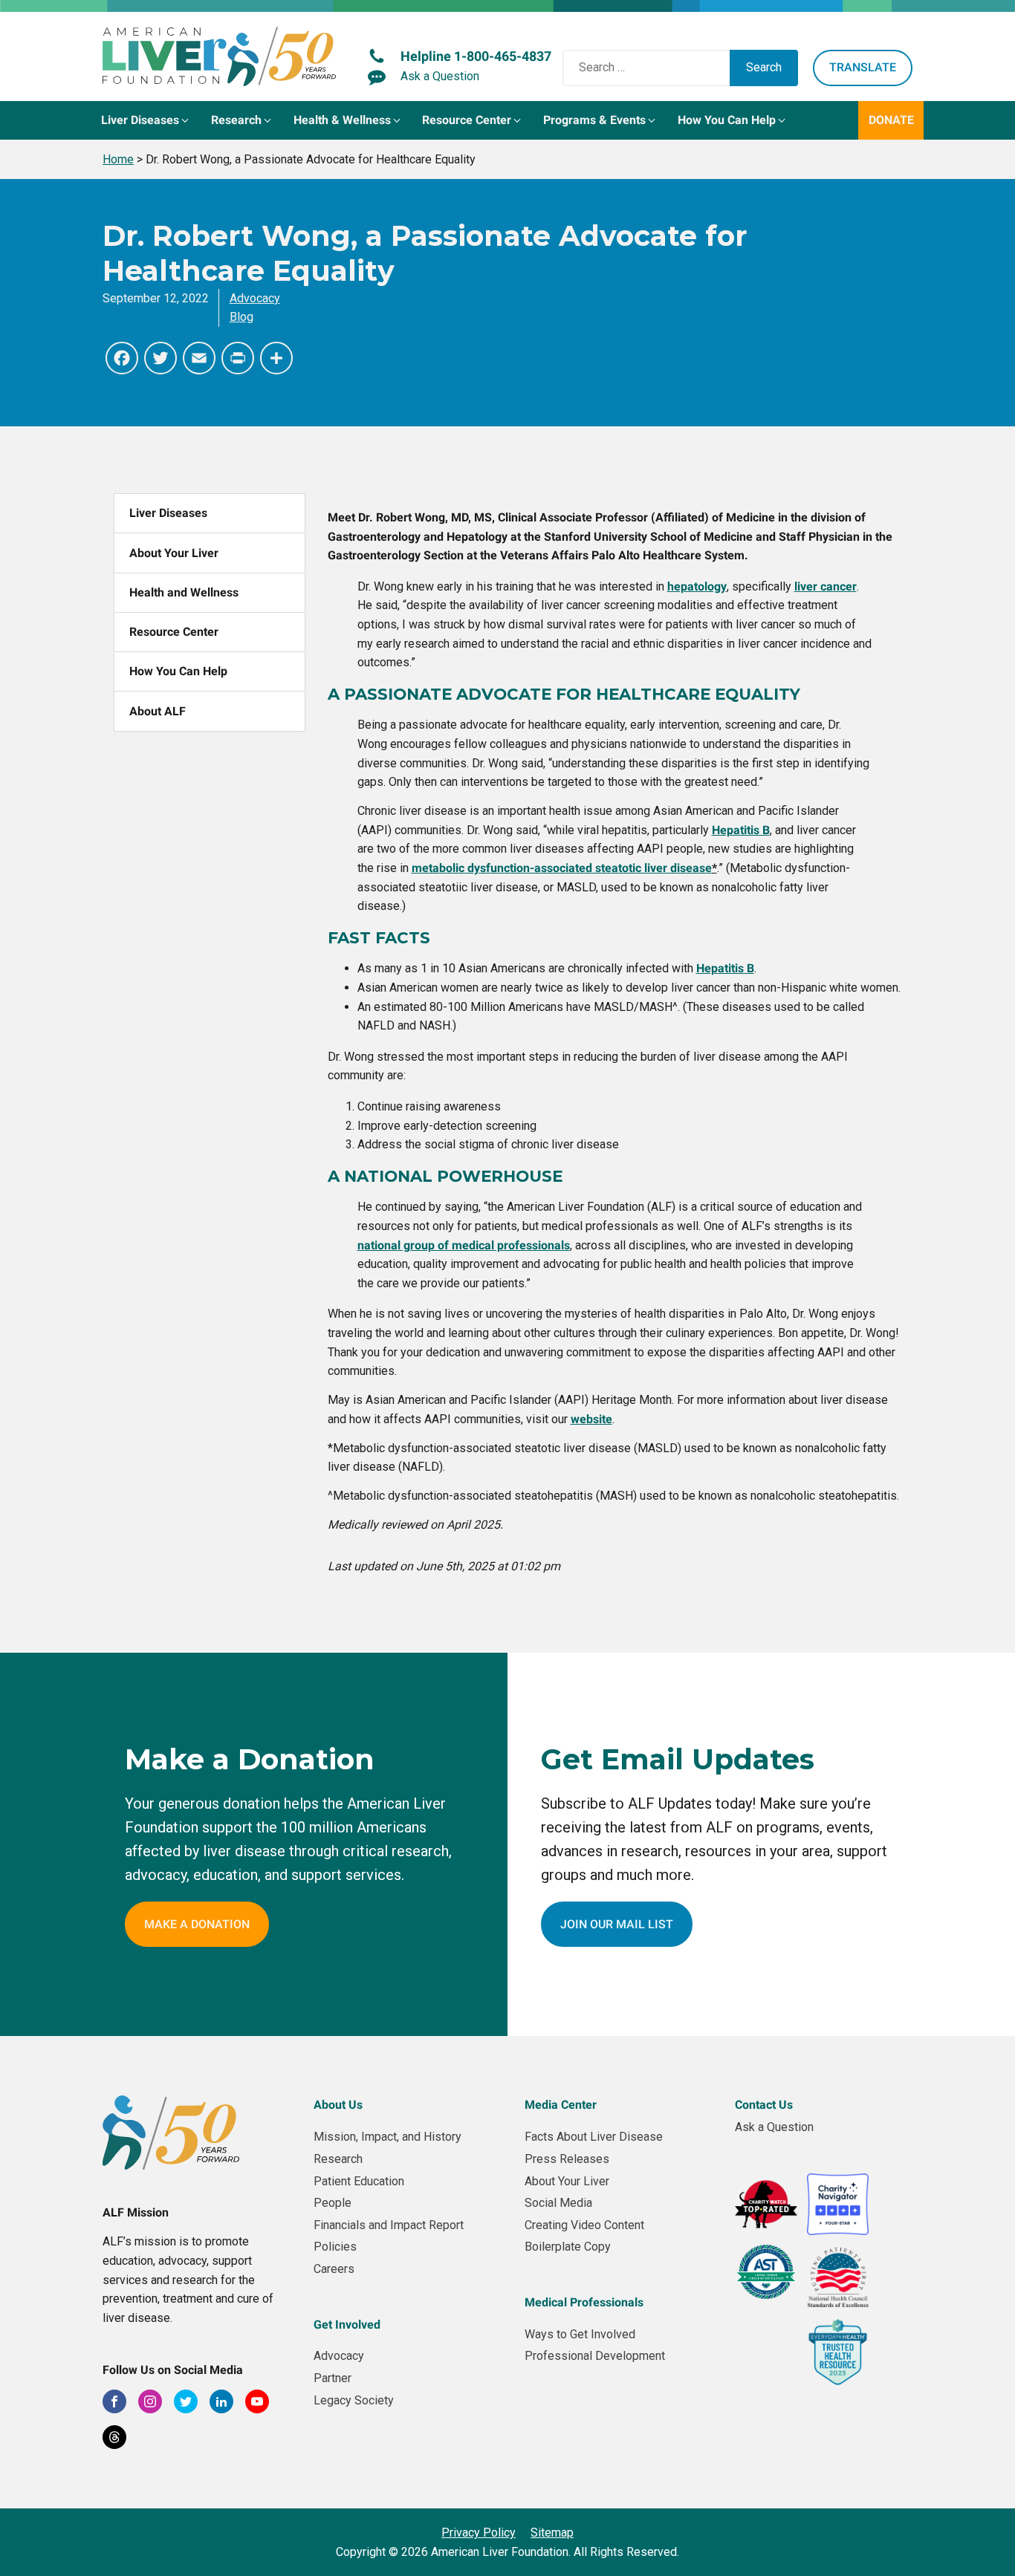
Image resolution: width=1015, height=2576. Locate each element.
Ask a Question (774, 2127)
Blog (241, 317)
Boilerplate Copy (568, 2247)
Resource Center (174, 632)
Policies (335, 2247)
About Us (338, 2105)
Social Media (558, 2203)
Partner (333, 2378)
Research (338, 2159)
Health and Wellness (184, 592)
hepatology (697, 586)
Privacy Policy (479, 2533)
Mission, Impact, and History (387, 2137)
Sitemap (552, 2533)
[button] (146, 120)
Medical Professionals (584, 2302)
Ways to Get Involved (580, 2334)
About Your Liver (174, 553)
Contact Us (764, 2105)
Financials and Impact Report (389, 2225)
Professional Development (595, 2356)
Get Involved (347, 2325)
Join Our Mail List (617, 1924)
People (333, 2203)
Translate (863, 67)
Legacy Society (354, 2400)
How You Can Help (178, 671)
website (591, 1419)
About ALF (158, 711)
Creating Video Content (584, 2225)
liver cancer (826, 586)
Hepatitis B (725, 968)
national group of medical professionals (464, 1245)
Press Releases (567, 2159)
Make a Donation (197, 1924)
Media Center (561, 2105)
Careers (334, 2269)
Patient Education (359, 2181)
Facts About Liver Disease (594, 2137)
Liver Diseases (168, 513)
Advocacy (255, 298)
